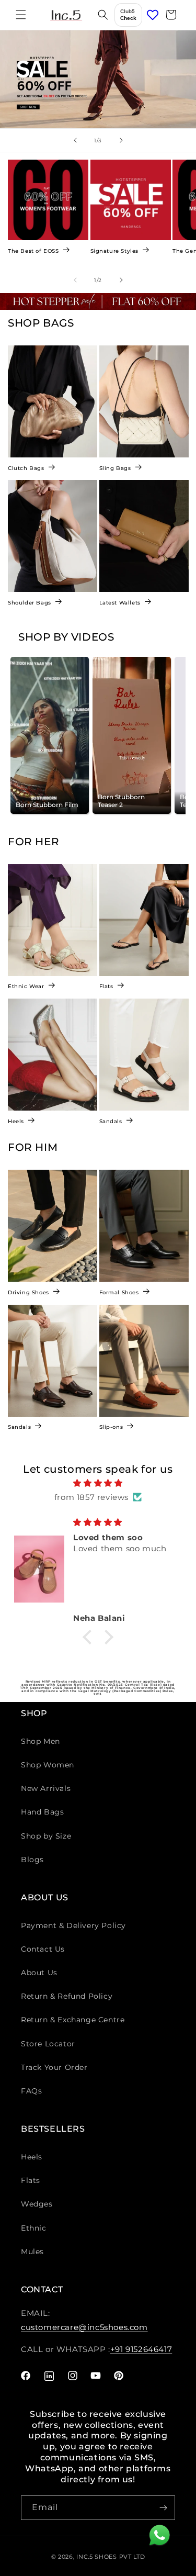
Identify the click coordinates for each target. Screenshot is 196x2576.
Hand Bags (42, 1812)
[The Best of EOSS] (48, 200)
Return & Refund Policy (67, 1996)
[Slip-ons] (144, 1361)
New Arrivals (46, 1788)
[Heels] (53, 1055)
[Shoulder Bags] (53, 536)
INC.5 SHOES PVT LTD (111, 2557)
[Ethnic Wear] (53, 920)
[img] (98, 1483)
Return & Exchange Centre (73, 2020)
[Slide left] (75, 280)
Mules (32, 2252)
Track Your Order (54, 2067)
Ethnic (34, 2228)
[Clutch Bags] (53, 401)
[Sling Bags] (144, 401)
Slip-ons (111, 1427)
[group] (98, 80)
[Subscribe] (163, 2508)
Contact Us (43, 1949)
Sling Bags (115, 468)
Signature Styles (115, 250)
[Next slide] (121, 140)
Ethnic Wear (26, 986)
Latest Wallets (120, 603)
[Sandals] (144, 1055)
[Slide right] (121, 280)
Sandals (111, 1121)
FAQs (31, 2091)
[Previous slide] (75, 140)
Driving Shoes (28, 1292)
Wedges (37, 2204)
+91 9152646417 (141, 2349)
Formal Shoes (119, 1292)
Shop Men (41, 1741)
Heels (16, 1121)
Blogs (32, 1860)
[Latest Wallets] (144, 536)
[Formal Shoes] (144, 1226)
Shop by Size (46, 1836)
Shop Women (48, 1765)
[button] (21, 15)
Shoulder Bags (30, 603)
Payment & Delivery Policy (73, 1925)
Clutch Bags (26, 468)
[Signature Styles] (131, 200)
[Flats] (144, 920)
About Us (39, 1973)
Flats (106, 986)
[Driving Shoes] (53, 1226)
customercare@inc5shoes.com (84, 2327)
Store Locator (48, 2044)
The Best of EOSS (33, 250)
